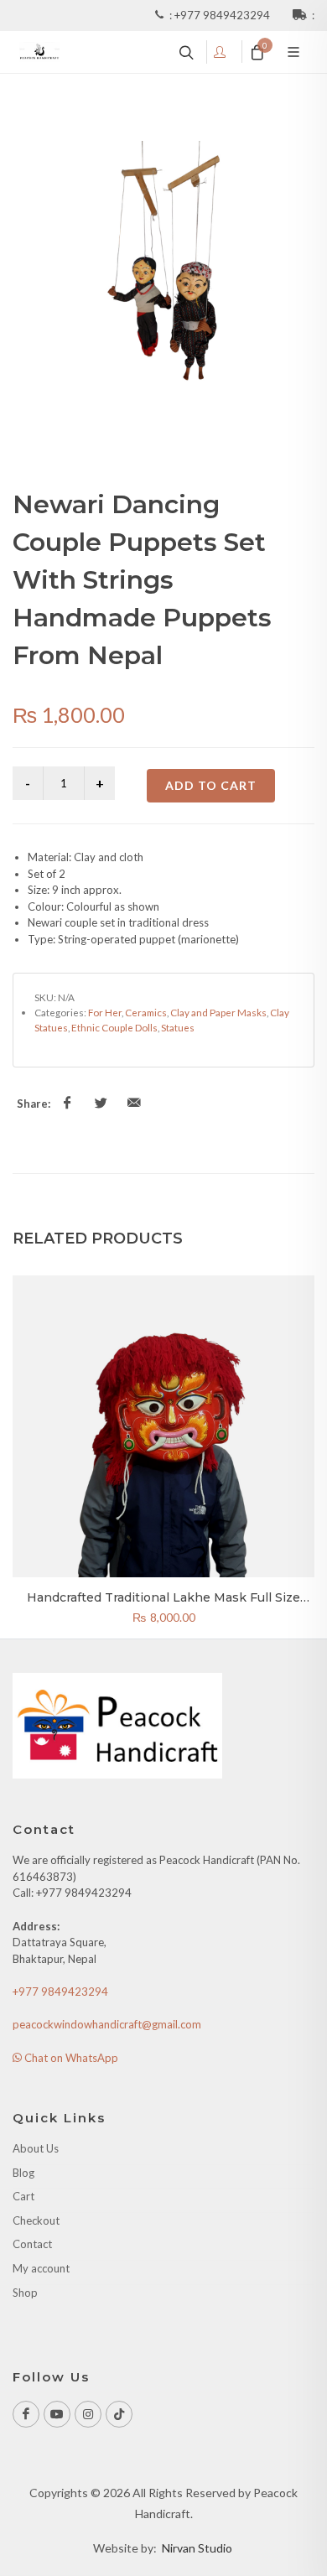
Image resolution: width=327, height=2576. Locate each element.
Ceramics (146, 1012)
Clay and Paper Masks (218, 1012)
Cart (23, 2196)
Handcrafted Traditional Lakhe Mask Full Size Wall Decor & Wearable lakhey (163, 1605)
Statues (178, 1027)
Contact (32, 2244)
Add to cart (211, 785)
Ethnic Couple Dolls (114, 1027)
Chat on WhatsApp (70, 2058)
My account (41, 2268)
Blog (23, 2173)
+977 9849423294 (223, 15)
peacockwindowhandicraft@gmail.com (107, 2024)
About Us (36, 2148)
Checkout (36, 2220)
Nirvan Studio (197, 2548)
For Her (105, 1012)
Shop (25, 2293)
